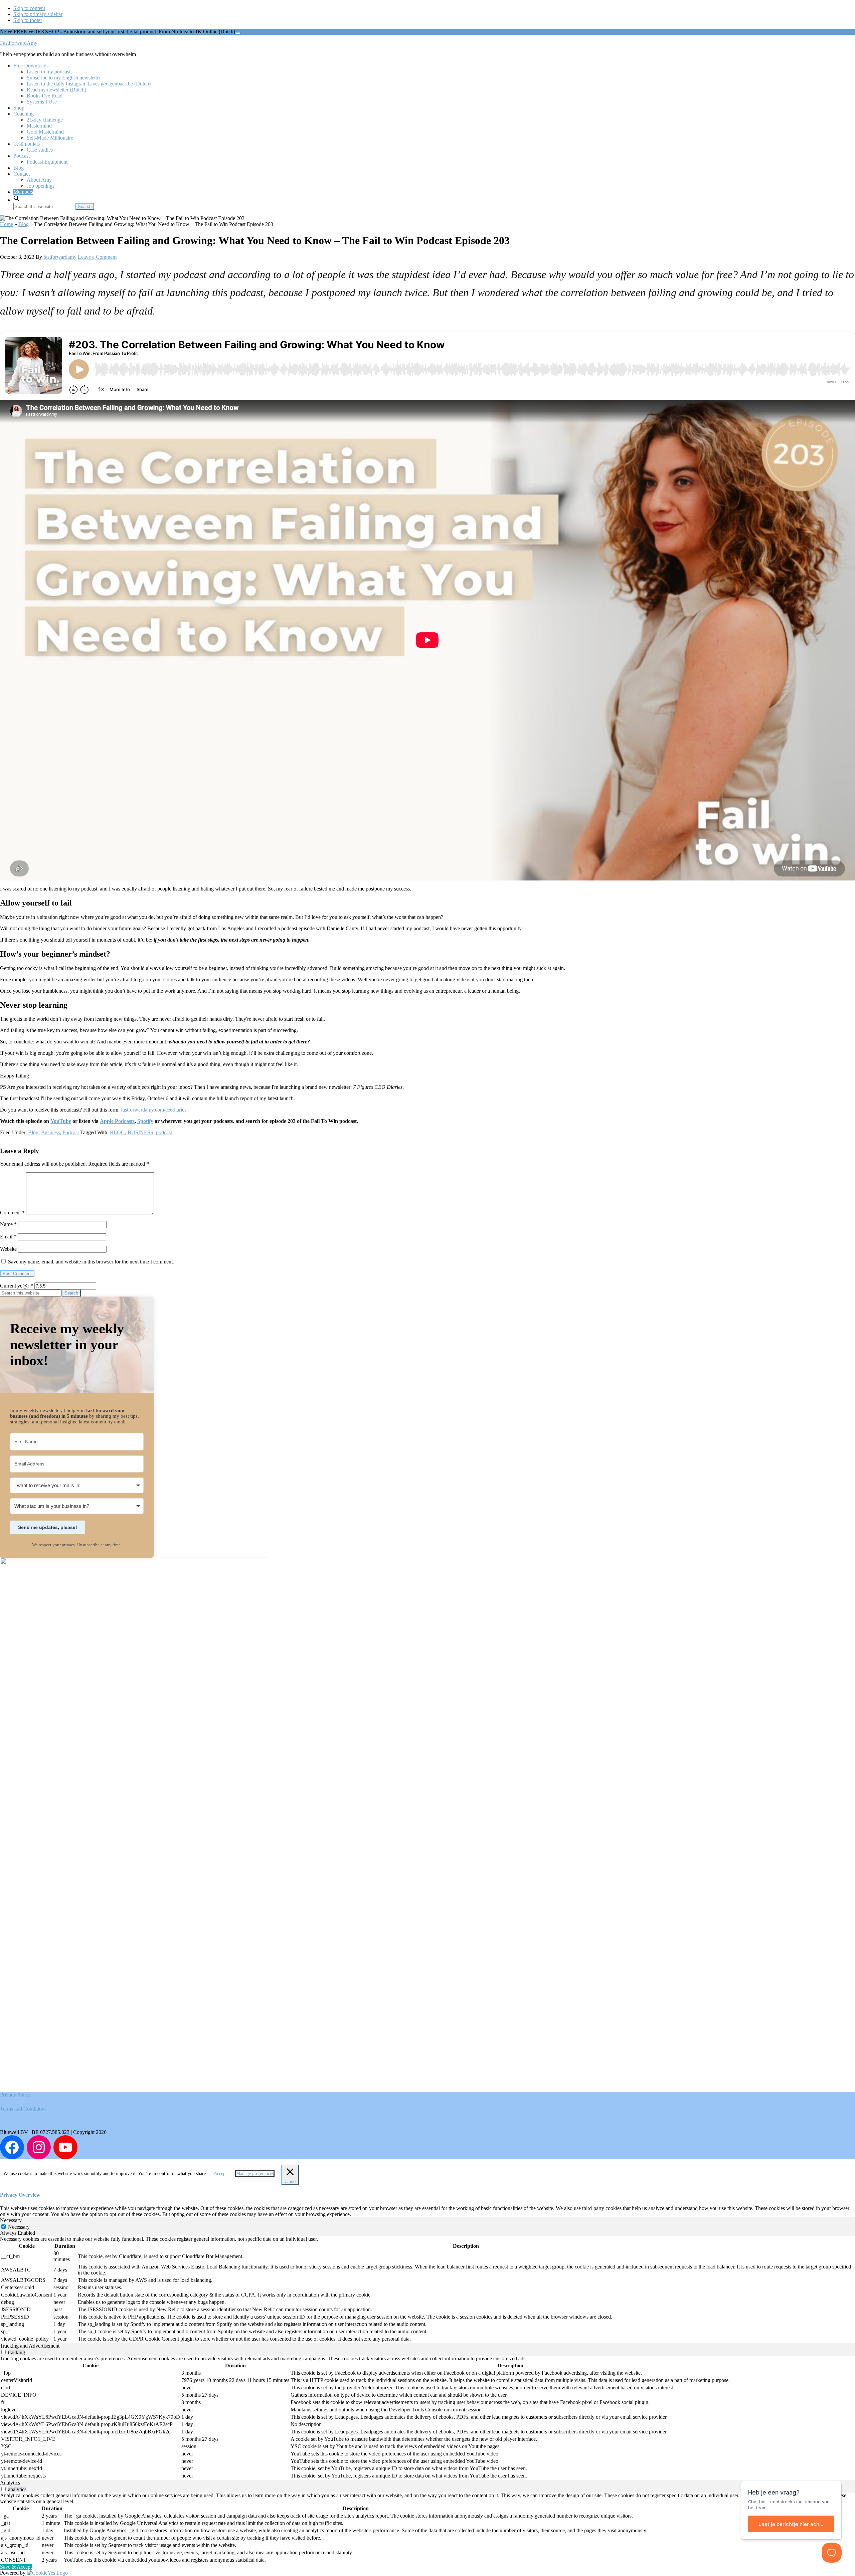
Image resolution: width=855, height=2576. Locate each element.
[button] (17, 200)
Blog (24, 224)
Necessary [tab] (11, 2220)
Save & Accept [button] (16, 2567)
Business (50, 1132)
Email (8, 1237)
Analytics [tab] (10, 2483)
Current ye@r (17, 1286)
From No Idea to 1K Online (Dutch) (197, 32)
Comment (12, 1213)
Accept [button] (220, 2173)
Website (8, 1249)
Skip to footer (28, 20)
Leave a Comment (97, 257)
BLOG (117, 1132)
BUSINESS (140, 1132)
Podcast (71, 1132)
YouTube (61, 1121)
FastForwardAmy (19, 43)
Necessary (19, 2227)
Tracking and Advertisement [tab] (30, 2346)
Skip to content (29, 8)
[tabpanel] (427, 2290)
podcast (164, 1132)
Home (7, 224)
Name (8, 1224)
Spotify (145, 1121)
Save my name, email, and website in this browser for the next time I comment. (91, 1262)
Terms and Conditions (23, 2109)
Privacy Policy (15, 2095)
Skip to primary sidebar (38, 14)
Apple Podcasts (117, 1121)
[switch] (4, 2352)
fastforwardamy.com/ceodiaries (154, 1110)
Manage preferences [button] (255, 2173)
